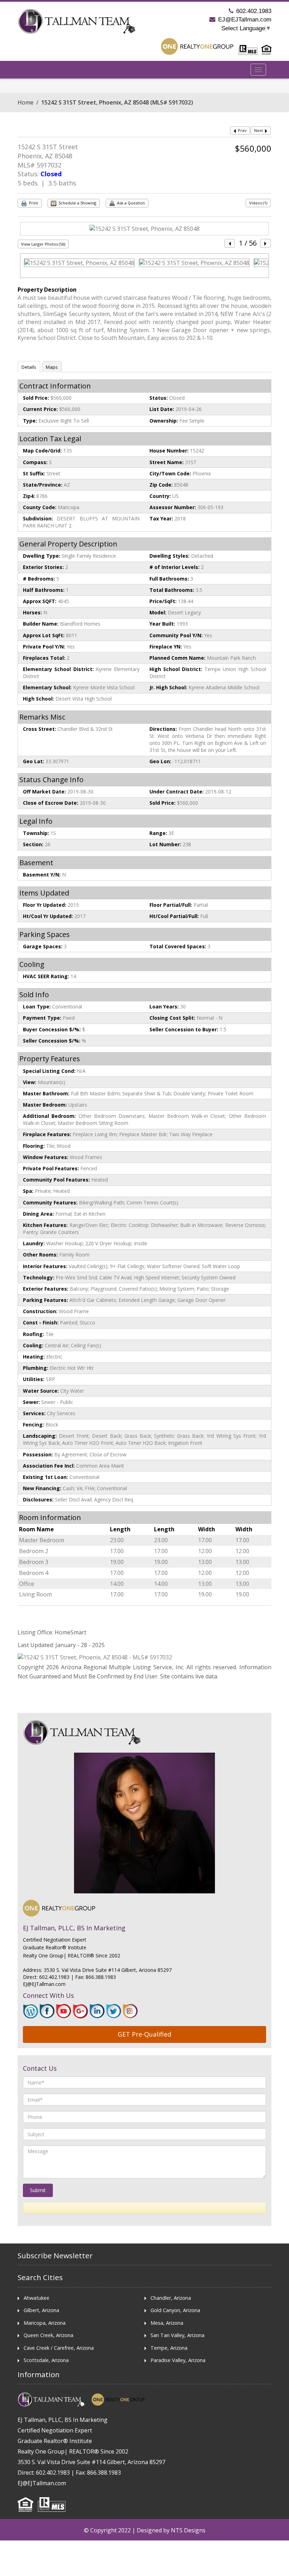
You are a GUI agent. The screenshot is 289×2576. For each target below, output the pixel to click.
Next (259, 130)
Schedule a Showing (77, 203)
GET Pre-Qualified (144, 2034)
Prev (242, 130)
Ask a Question (130, 203)
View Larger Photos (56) (43, 244)
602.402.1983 (254, 11)
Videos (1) (258, 203)
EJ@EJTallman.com (245, 20)
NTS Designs (188, 2530)
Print (33, 203)
